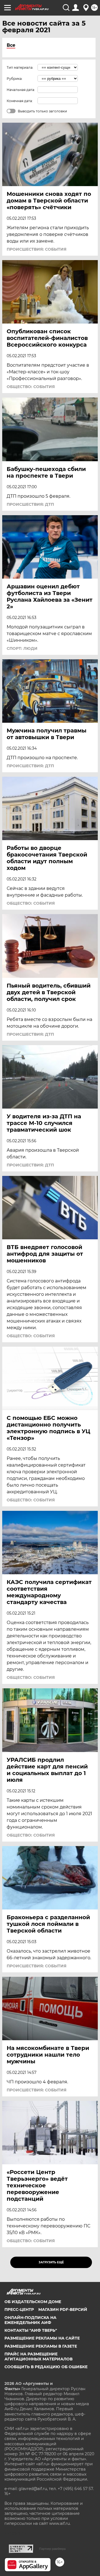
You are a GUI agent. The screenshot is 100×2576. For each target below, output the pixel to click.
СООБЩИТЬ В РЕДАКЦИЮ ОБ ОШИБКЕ (46, 2367)
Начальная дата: (21, 90)
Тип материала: (20, 67)
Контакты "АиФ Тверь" (31, 2330)
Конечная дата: (20, 101)
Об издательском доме (33, 2302)
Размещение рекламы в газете (41, 2346)
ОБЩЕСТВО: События (31, 387)
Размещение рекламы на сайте (42, 2338)
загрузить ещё (51, 2262)
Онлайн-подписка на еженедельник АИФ (30, 2320)
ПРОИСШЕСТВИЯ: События (37, 249)
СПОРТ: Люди (22, 648)
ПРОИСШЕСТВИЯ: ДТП (30, 504)
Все (11, 45)
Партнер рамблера (52, 2549)
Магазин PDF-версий (63, 2309)
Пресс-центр (19, 2309)
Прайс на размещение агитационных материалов (38, 2357)
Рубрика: (15, 79)
